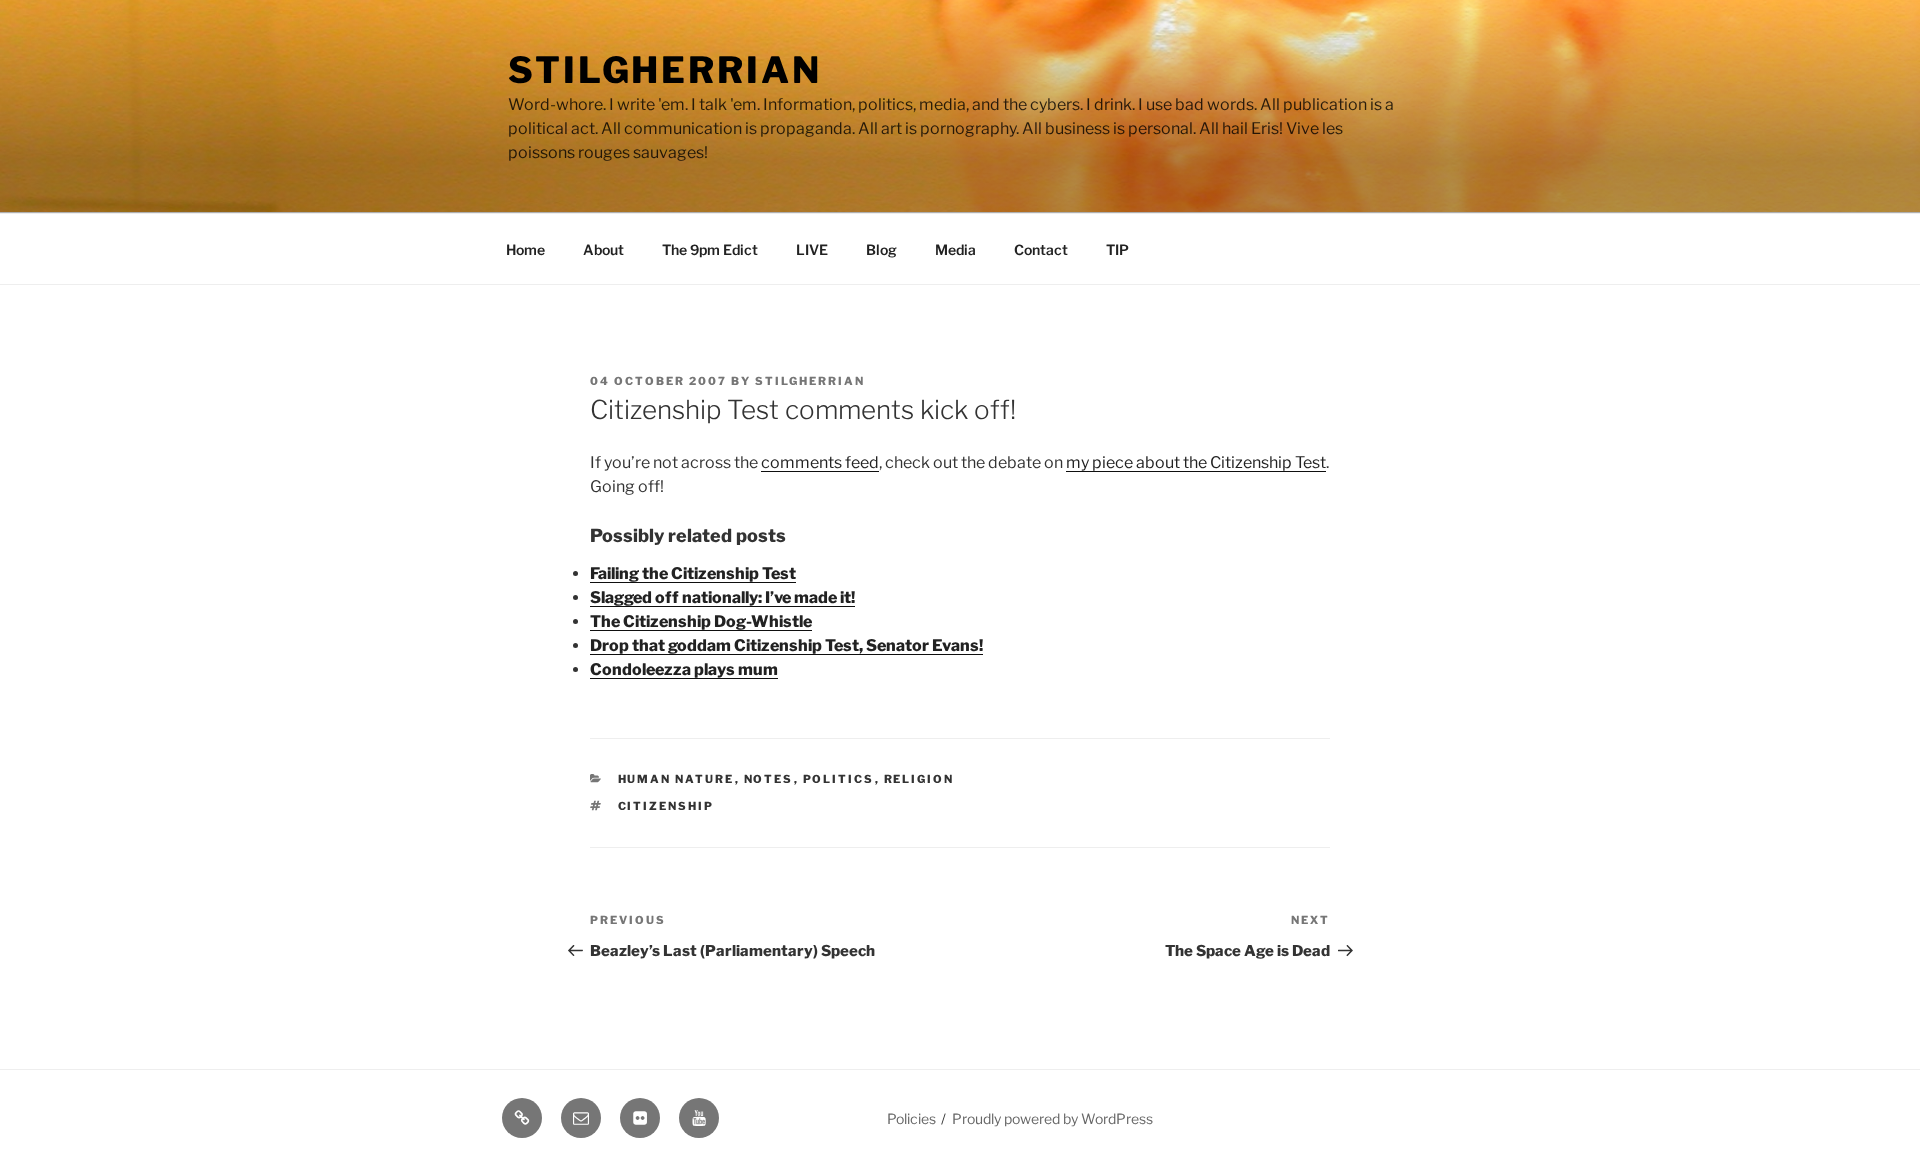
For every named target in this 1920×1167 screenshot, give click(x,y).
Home (525, 249)
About (603, 249)
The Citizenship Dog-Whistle (701, 621)
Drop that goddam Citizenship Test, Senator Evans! (786, 645)
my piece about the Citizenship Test (1196, 462)
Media (955, 249)
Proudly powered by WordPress (1052, 1118)
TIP (1117, 249)
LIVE (812, 249)
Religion (919, 779)
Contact (1041, 249)
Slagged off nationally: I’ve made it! (722, 597)
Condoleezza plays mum (684, 669)
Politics (839, 779)
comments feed (820, 462)
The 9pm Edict (710, 249)
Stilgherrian (665, 70)
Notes (769, 779)
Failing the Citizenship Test (693, 573)
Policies (911, 1118)
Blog (881, 249)
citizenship (666, 806)
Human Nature (676, 779)
